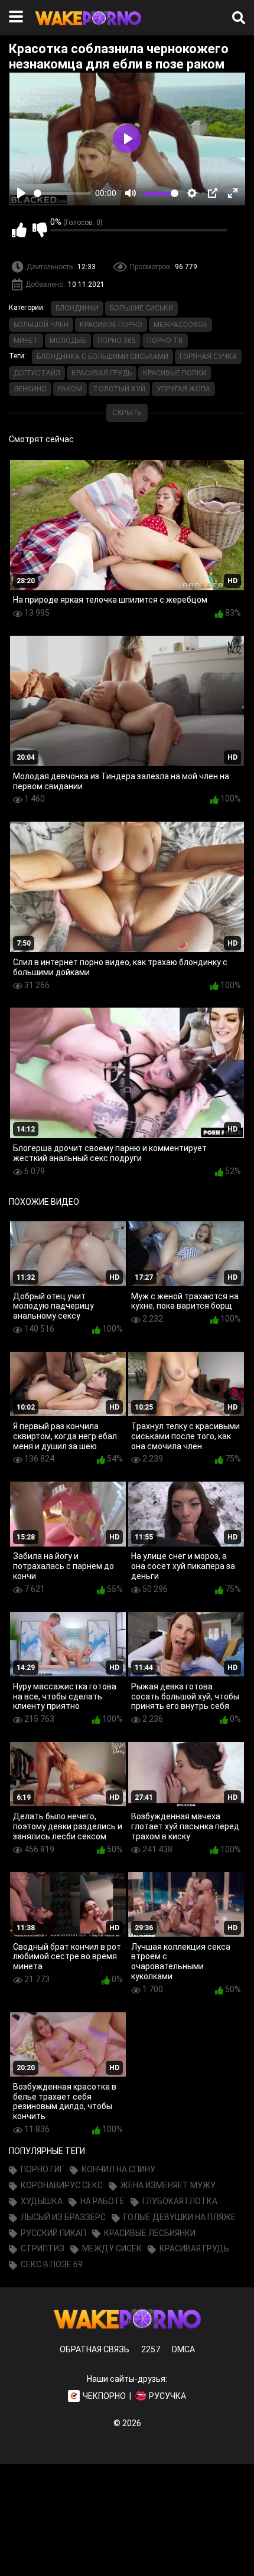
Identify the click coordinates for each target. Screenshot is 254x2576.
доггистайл (37, 373)
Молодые (68, 341)
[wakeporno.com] (88, 28)
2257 (151, 2349)
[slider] (62, 193)
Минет (26, 341)
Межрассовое (180, 325)
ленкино (30, 389)
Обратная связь (95, 2349)
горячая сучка (208, 357)
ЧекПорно (104, 2396)
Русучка (167, 2396)
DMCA (183, 2349)
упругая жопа (183, 389)
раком (70, 389)
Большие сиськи (141, 308)
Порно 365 (117, 341)
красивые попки (175, 373)
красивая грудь (102, 373)
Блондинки (77, 308)
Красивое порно (111, 325)
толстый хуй (119, 389)
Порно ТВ (165, 341)
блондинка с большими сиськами (102, 357)
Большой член (41, 325)
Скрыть (127, 413)
